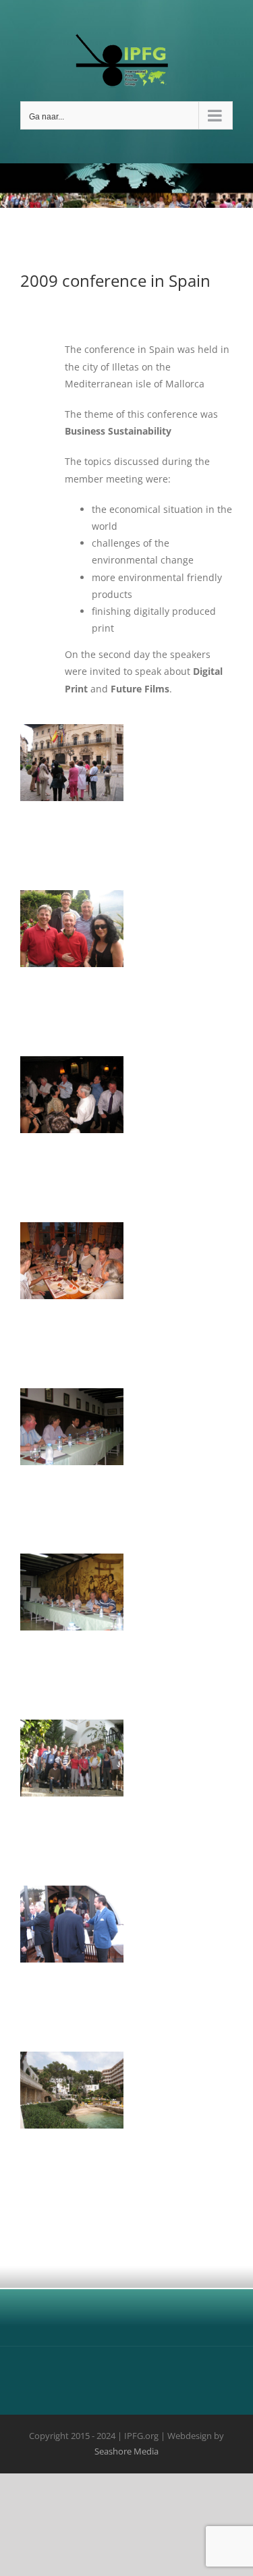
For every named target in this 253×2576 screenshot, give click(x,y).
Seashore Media (126, 2451)
